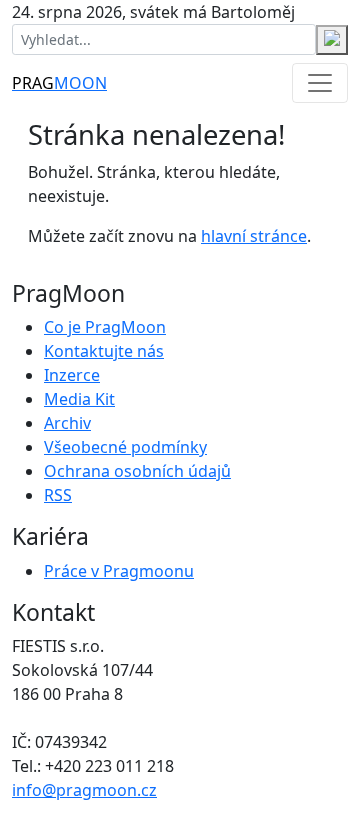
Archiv (67, 423)
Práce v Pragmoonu (119, 571)
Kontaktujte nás (104, 351)
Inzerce (72, 375)
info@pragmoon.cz (84, 790)
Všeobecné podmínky (125, 447)
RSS (58, 495)
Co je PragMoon (105, 327)
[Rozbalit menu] (320, 83)
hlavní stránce (254, 236)
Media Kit (79, 399)
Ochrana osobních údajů (137, 471)
